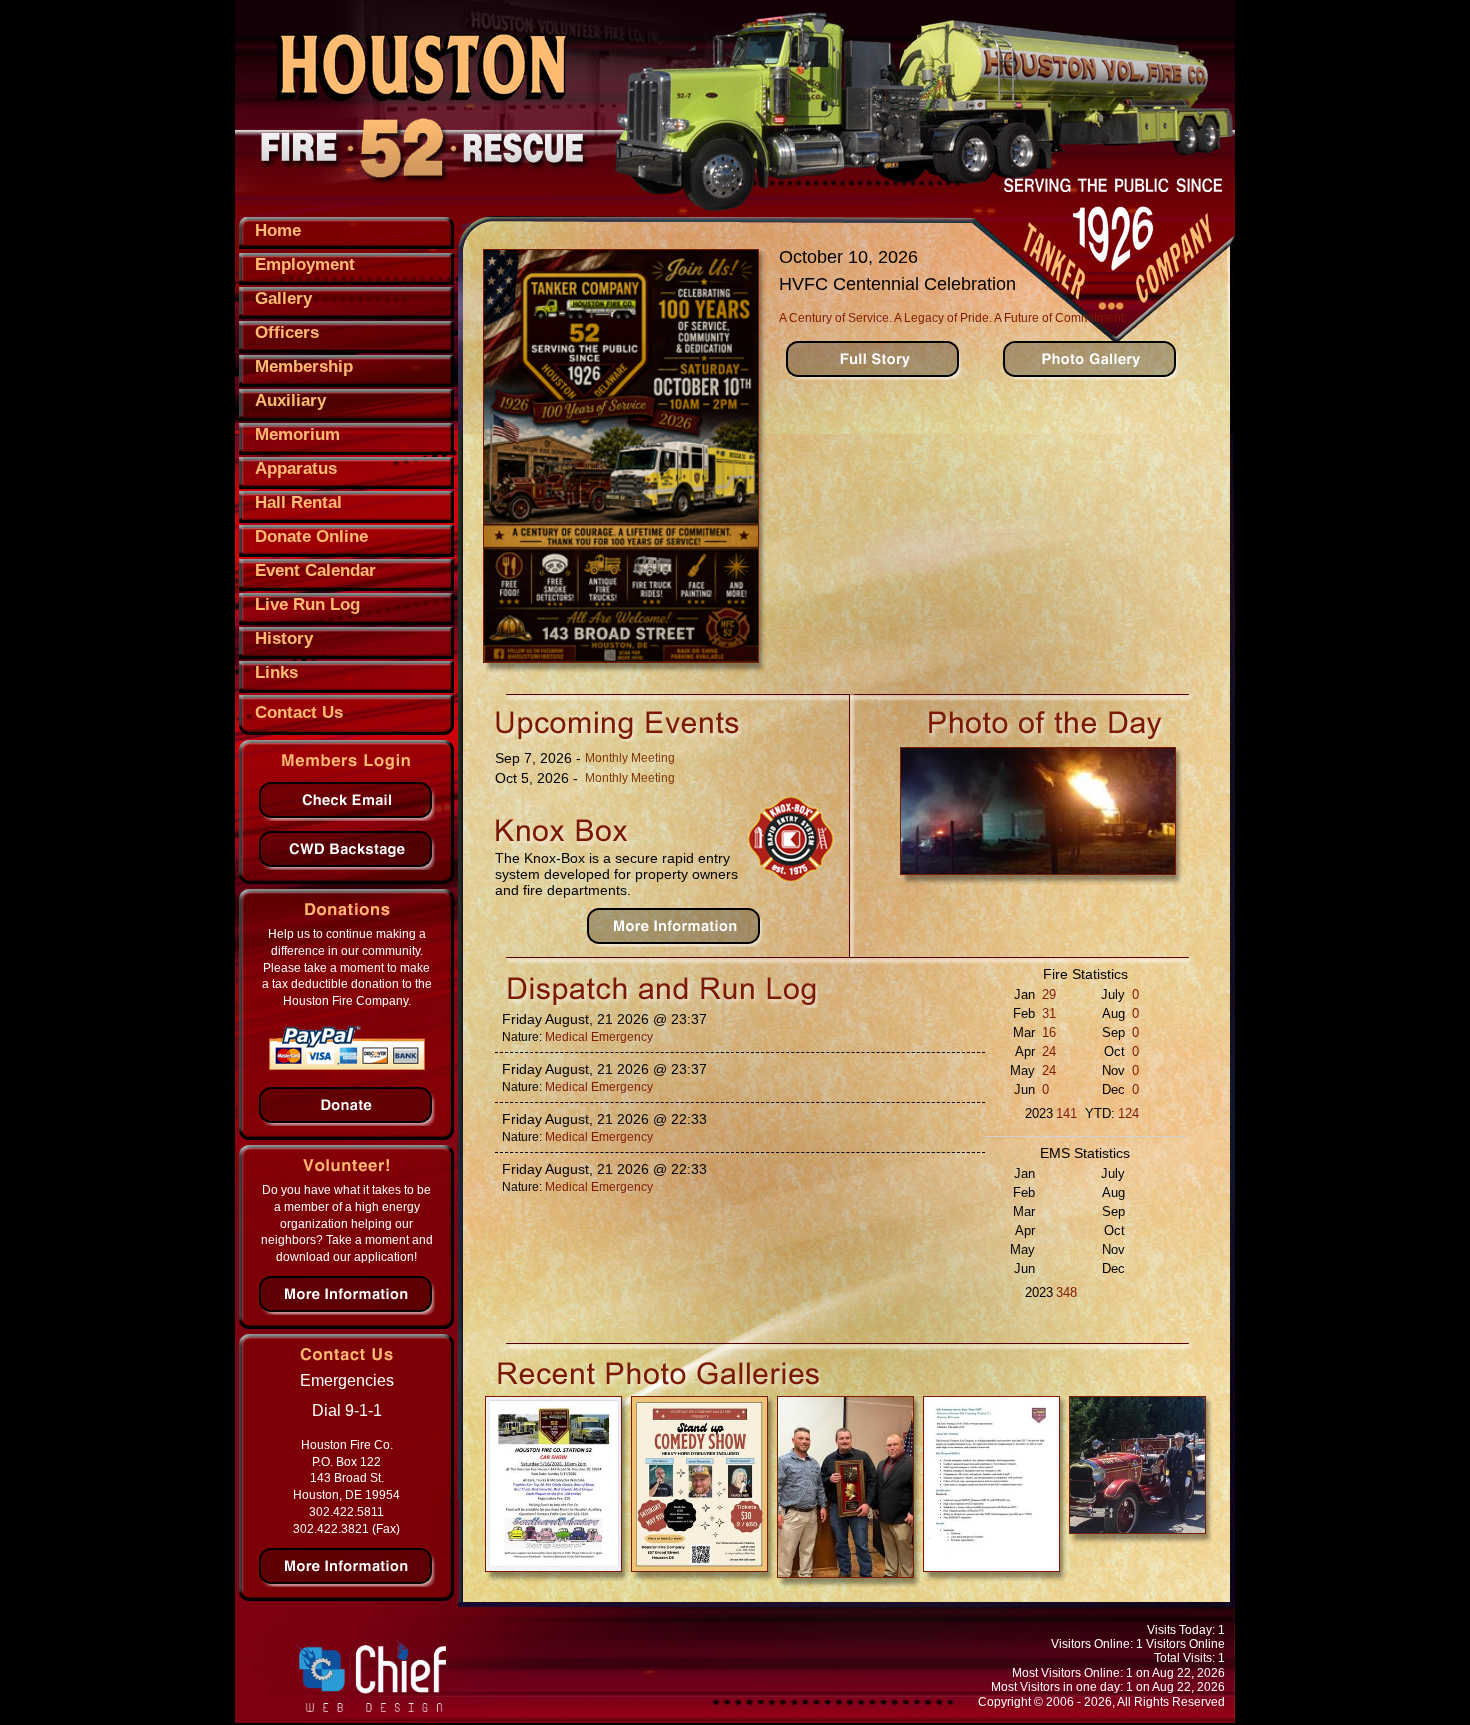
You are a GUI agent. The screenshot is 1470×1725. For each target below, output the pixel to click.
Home (278, 230)
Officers (287, 332)
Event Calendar (315, 570)
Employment (305, 264)
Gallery (283, 298)
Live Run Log (307, 604)
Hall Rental (298, 502)
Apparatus (296, 468)
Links (276, 672)
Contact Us (299, 712)
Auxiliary (290, 400)
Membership (304, 366)
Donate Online (311, 536)
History (284, 638)
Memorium (297, 434)
